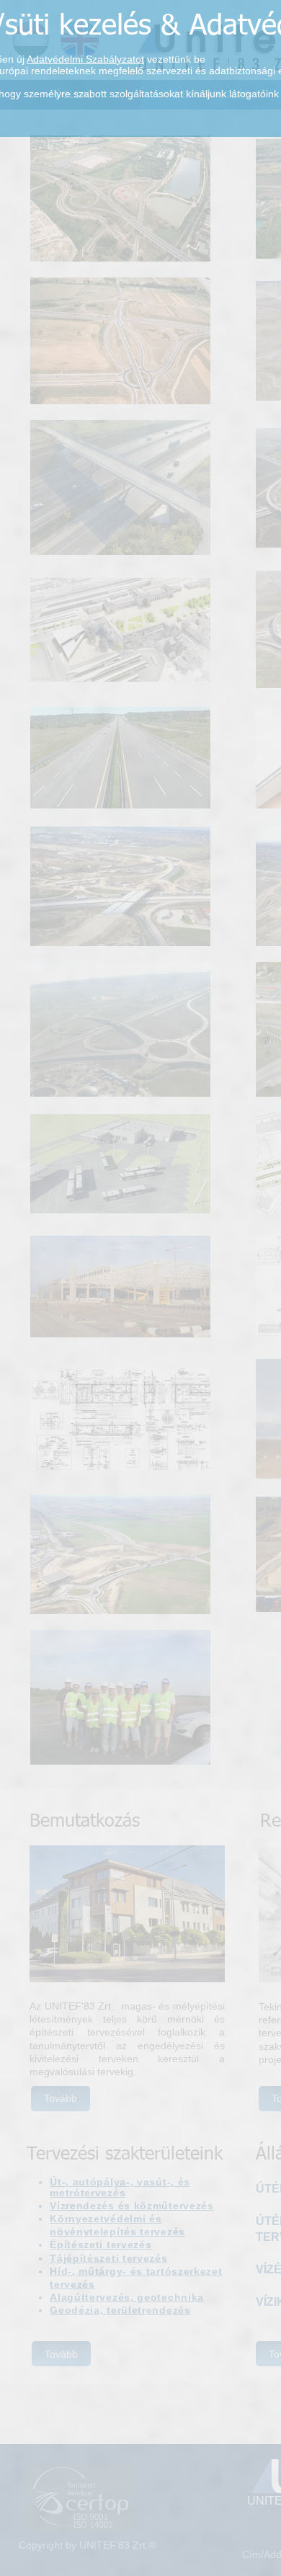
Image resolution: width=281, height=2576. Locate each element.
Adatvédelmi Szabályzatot (85, 59)
